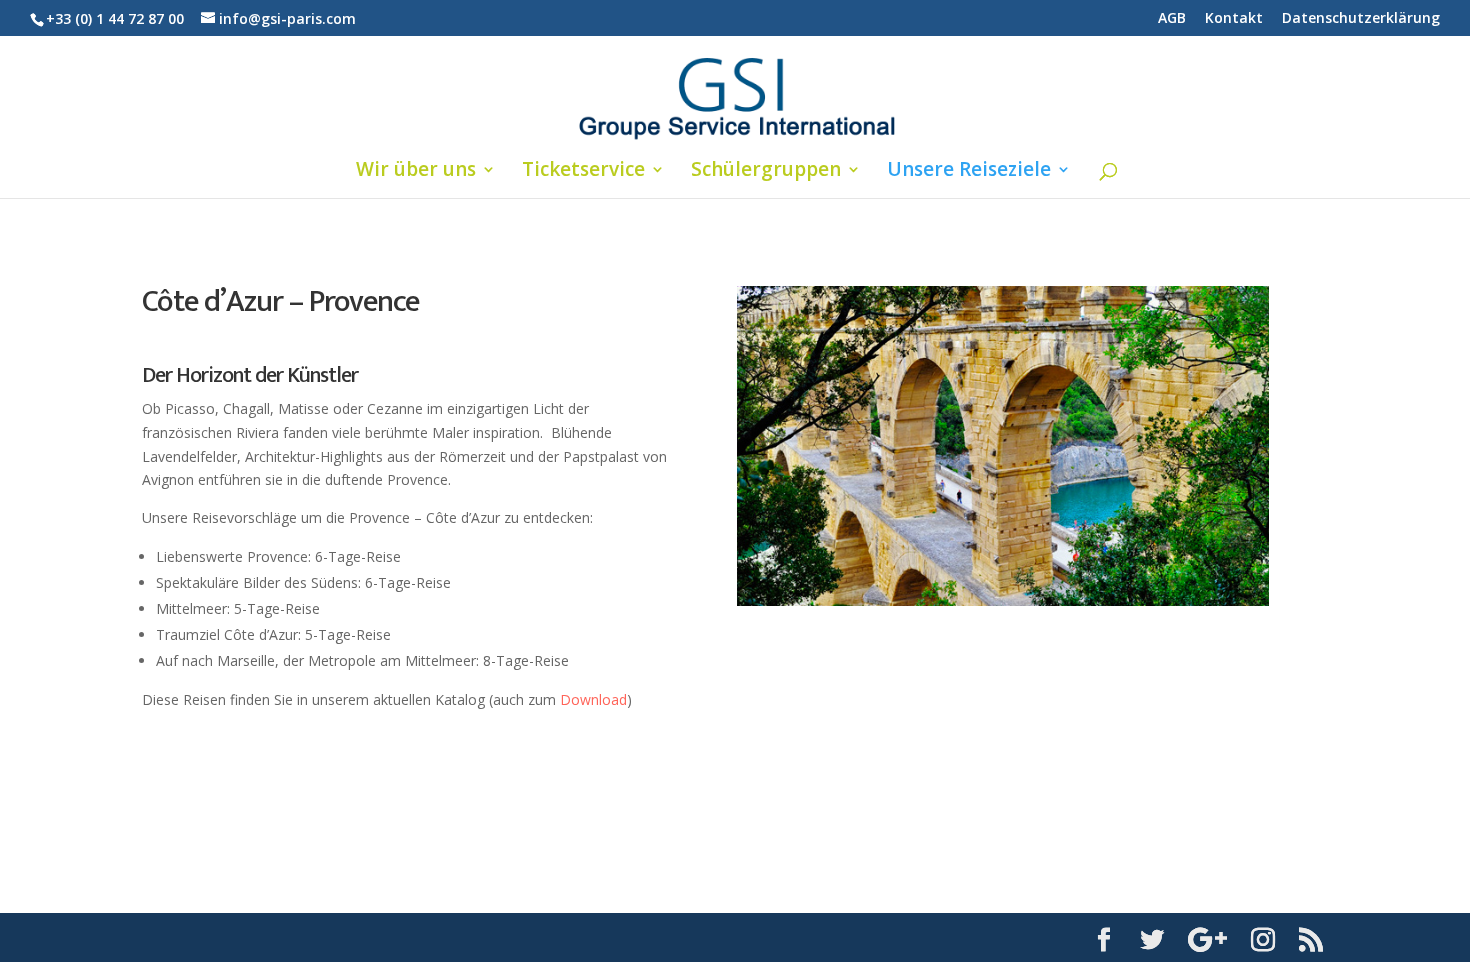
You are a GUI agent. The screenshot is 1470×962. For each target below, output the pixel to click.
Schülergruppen (766, 172)
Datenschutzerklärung (1361, 19)
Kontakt (1234, 19)
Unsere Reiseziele (969, 172)
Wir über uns (416, 172)
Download (593, 699)
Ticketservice (583, 172)
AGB (1172, 19)
